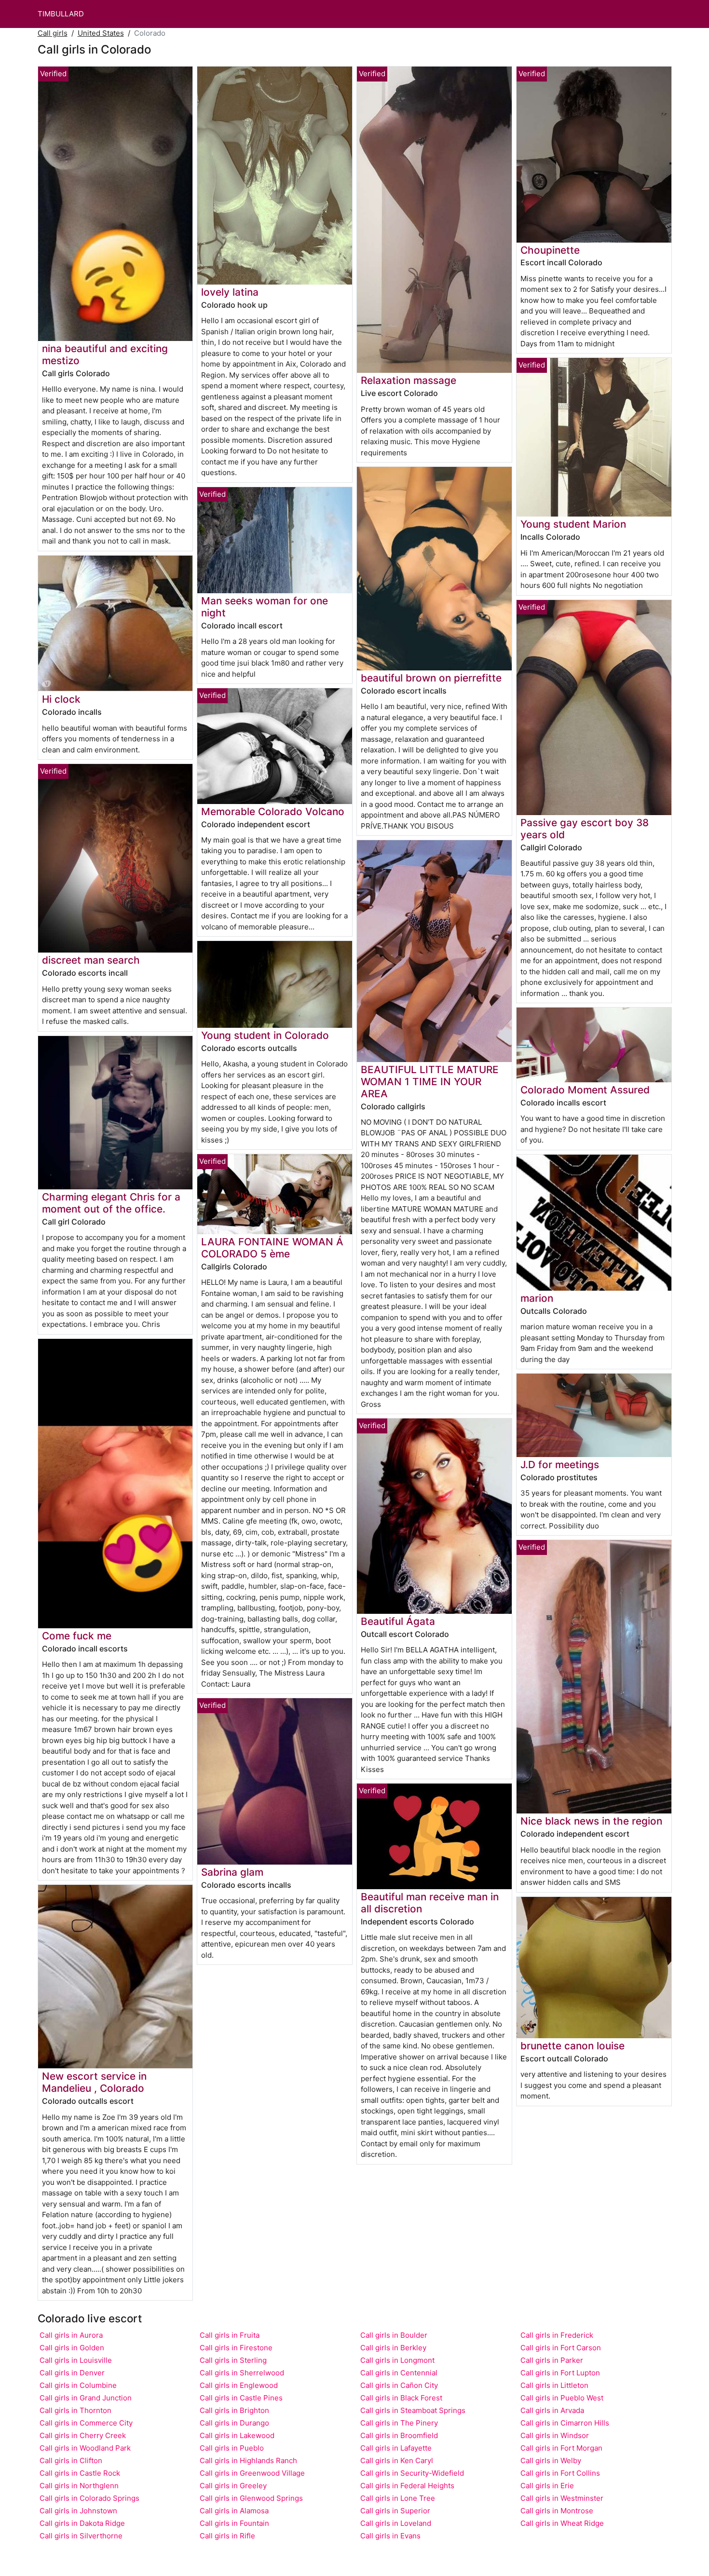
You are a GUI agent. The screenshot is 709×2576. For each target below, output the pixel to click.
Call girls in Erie (547, 2486)
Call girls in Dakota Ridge (82, 2523)
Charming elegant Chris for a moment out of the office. (111, 1203)
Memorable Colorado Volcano (273, 811)
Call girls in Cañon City (399, 2385)
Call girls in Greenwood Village (252, 2473)
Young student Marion (573, 524)
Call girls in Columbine (78, 2385)
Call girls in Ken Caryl (397, 2460)
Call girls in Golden (72, 2348)
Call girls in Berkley (393, 2348)
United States (101, 33)
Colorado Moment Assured (585, 1090)
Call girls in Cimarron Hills (565, 2423)
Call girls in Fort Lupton (560, 2373)
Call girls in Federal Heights (407, 2486)
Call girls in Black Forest (401, 2398)
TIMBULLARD (61, 14)
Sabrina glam (232, 1872)
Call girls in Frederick (557, 2335)
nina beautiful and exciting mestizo (105, 354)
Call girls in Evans (390, 2536)
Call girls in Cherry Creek (83, 2435)
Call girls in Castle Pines (241, 2398)
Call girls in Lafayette (396, 2448)
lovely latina (230, 292)
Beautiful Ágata (398, 1621)
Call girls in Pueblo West (562, 2398)
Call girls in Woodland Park (85, 2448)
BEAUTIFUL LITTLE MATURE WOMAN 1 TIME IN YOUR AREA (430, 1082)
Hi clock (61, 699)
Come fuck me (77, 1636)
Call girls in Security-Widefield (412, 2473)
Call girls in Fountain (234, 2523)
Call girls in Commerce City (86, 2423)
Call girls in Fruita (230, 2335)
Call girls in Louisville (76, 2360)
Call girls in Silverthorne (81, 2536)
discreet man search (91, 960)
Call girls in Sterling (233, 2360)
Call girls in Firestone (236, 2348)
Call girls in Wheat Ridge (562, 2523)
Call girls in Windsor (555, 2435)
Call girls (53, 33)
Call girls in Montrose (557, 2511)
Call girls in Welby (551, 2460)
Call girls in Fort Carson (561, 2348)
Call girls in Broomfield (399, 2435)
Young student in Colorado (265, 1035)
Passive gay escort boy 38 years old (585, 829)
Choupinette (550, 250)
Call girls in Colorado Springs (89, 2498)
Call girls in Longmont (397, 2360)
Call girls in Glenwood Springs (251, 2498)
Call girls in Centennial (399, 2373)
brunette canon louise (573, 2046)
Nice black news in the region (591, 1821)
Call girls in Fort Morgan (561, 2448)
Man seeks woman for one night (265, 607)
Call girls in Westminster (562, 2498)
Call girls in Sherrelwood (242, 2373)
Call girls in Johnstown (78, 2511)
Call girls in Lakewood (237, 2435)
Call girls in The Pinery (399, 2423)
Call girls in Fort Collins (560, 2473)
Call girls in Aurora (71, 2335)
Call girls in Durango (234, 2423)
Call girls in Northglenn (79, 2486)
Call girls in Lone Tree (398, 2498)
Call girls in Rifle (227, 2536)
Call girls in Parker (552, 2360)
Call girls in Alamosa (234, 2511)
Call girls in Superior (395, 2511)
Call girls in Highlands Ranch (248, 2460)
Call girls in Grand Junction (86, 2398)
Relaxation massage (409, 380)
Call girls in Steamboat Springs (413, 2410)
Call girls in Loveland (396, 2523)
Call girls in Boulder (394, 2335)
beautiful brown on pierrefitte (431, 678)
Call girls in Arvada (552, 2410)
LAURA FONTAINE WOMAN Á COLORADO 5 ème (272, 1248)
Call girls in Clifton (71, 2460)
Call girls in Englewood (239, 2385)
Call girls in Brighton (234, 2410)
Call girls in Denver (72, 2373)
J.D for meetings (560, 1465)
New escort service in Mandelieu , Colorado (94, 2082)
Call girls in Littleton (554, 2385)
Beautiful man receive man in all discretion (430, 1903)
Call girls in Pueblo (232, 2448)
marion (537, 1298)
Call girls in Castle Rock (80, 2473)
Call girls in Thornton (75, 2410)
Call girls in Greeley (233, 2486)
